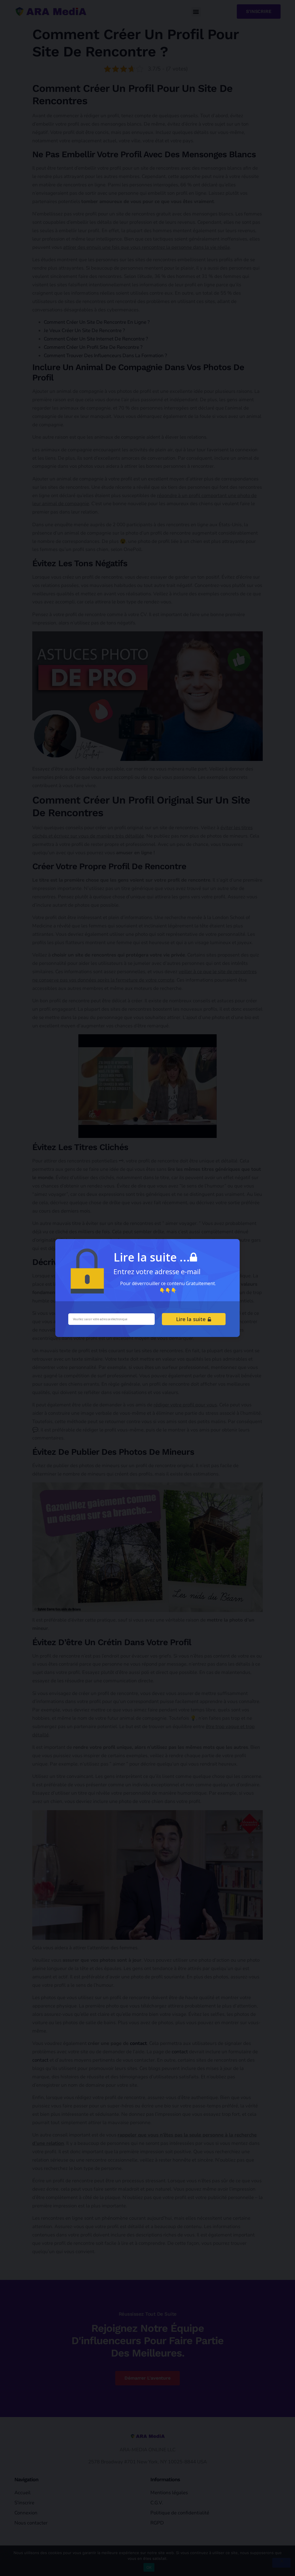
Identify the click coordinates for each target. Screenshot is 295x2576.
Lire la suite (192, 1319)
